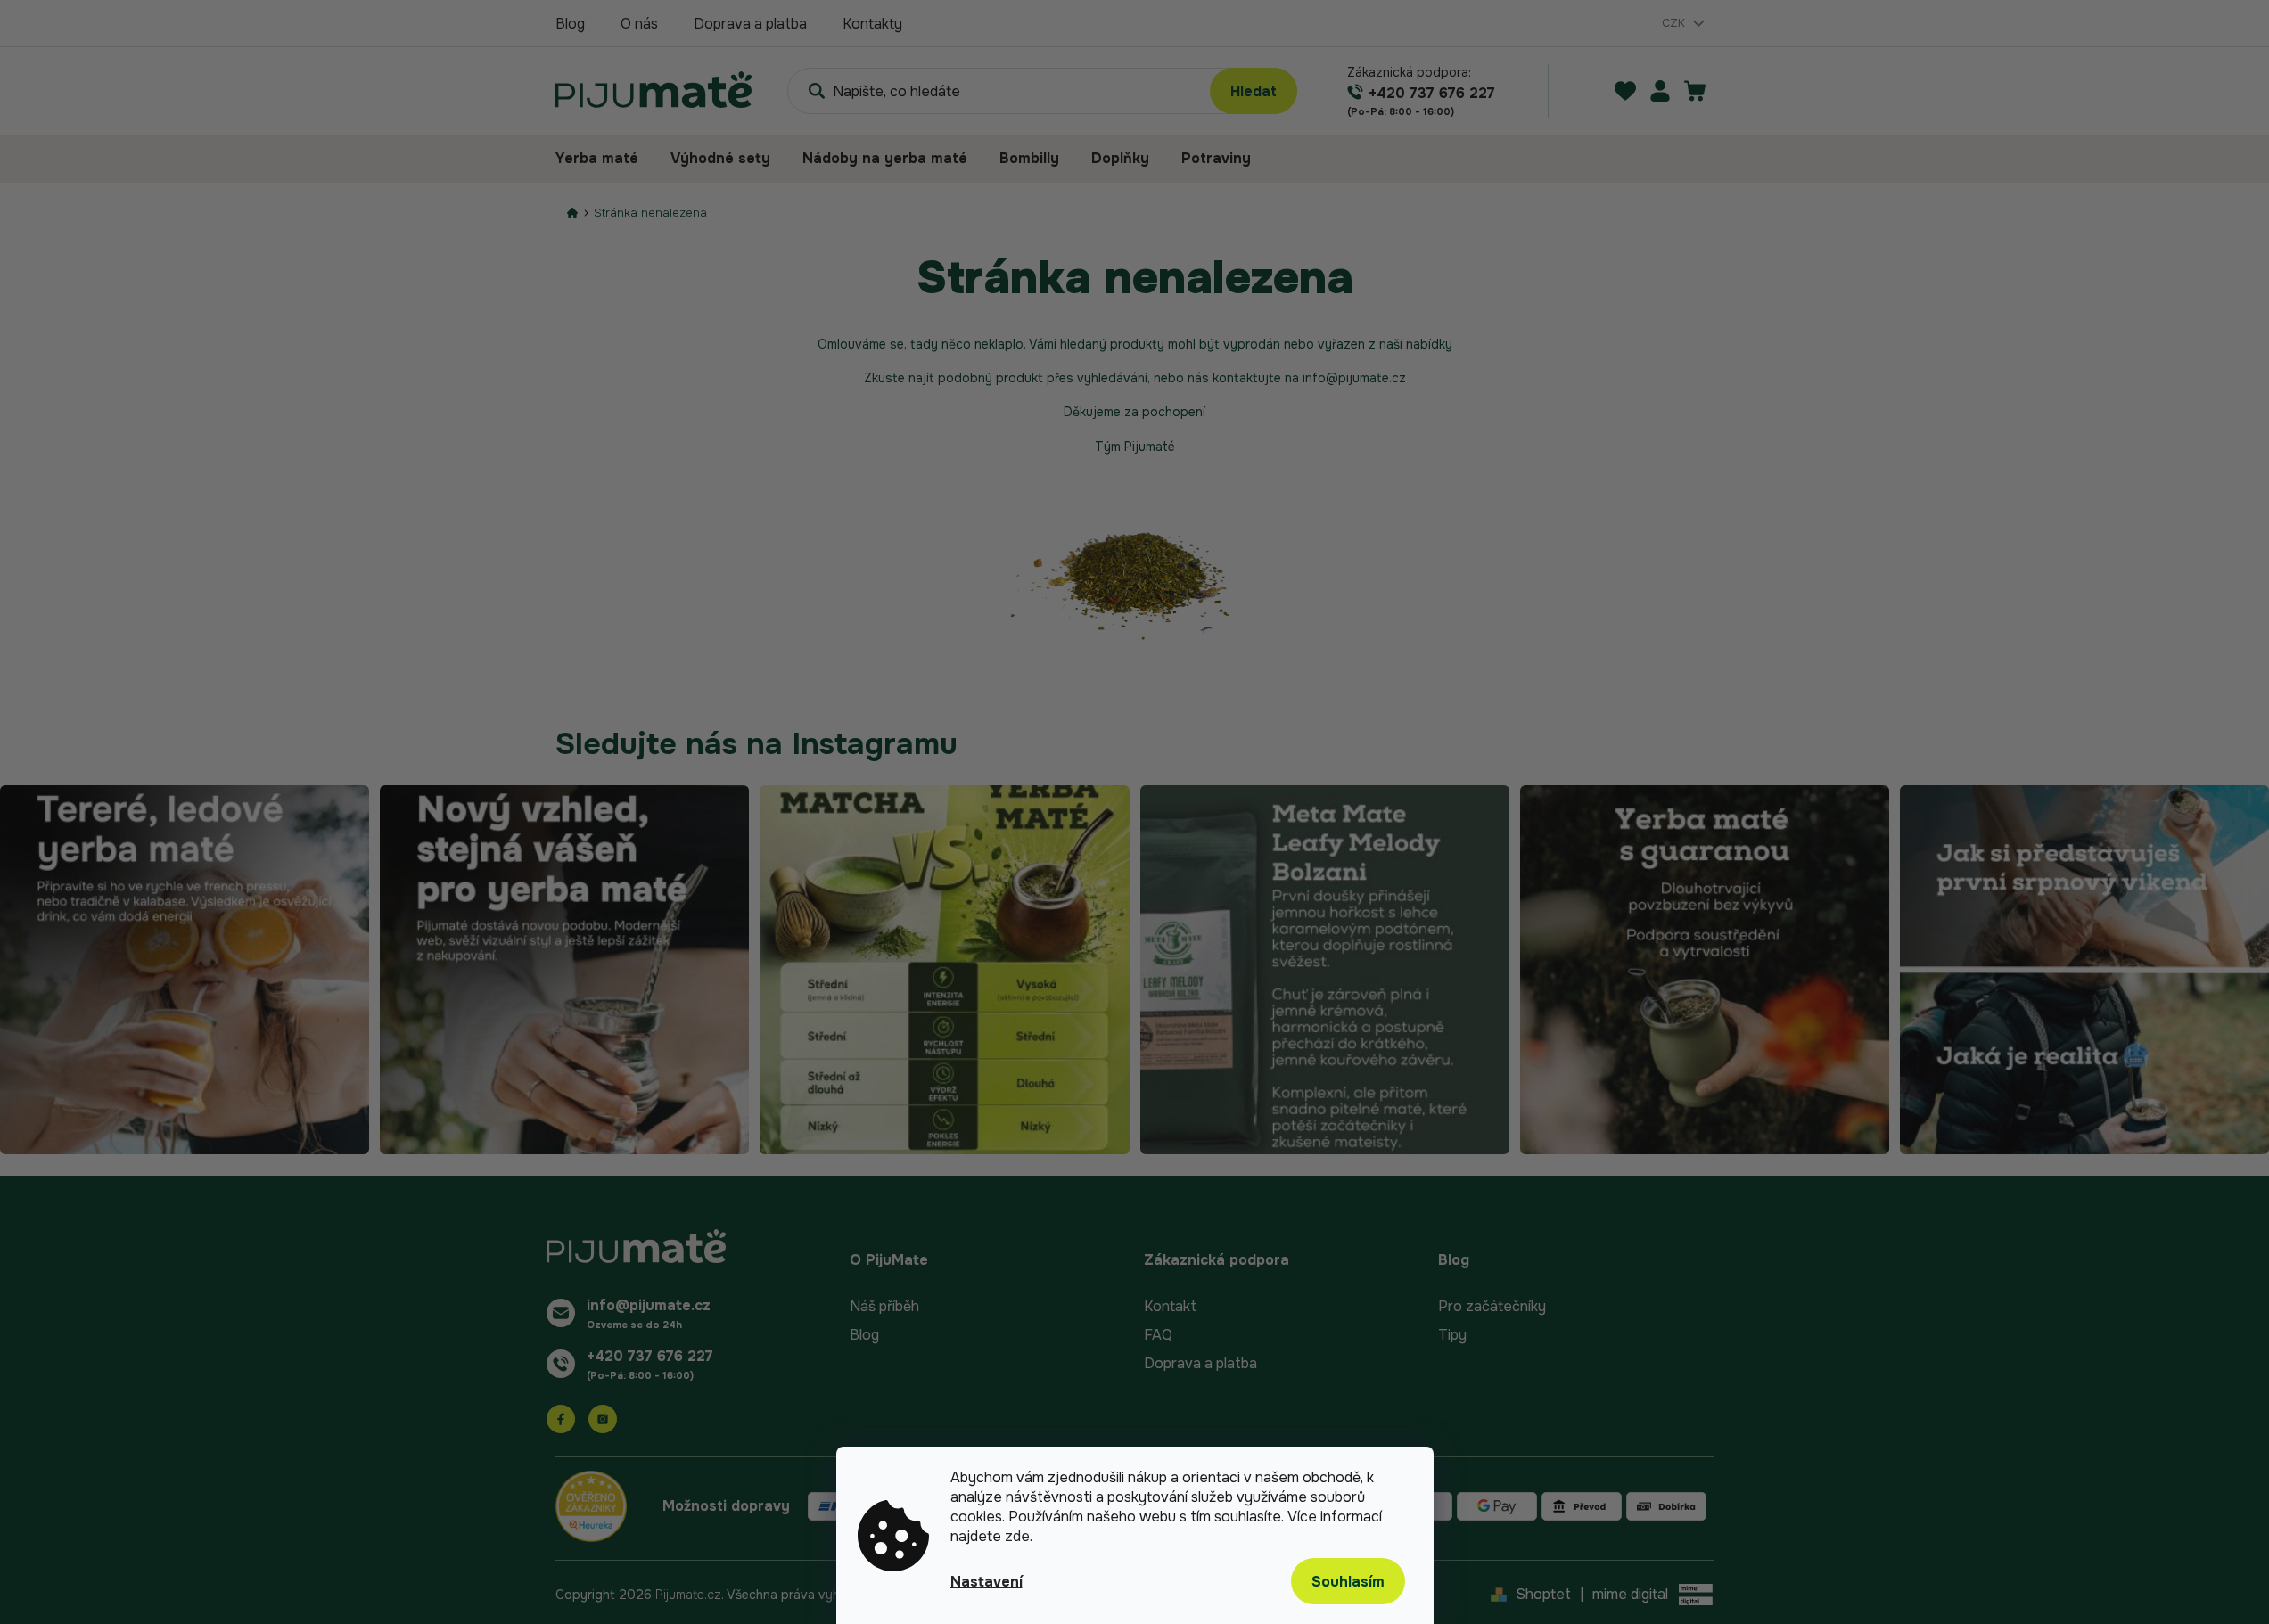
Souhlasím (1348, 1582)
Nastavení (987, 1582)
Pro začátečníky (1492, 1306)
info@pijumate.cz (649, 1305)
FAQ (1158, 1335)
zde (1017, 1536)
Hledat (1254, 91)
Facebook (561, 1419)
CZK (1675, 23)
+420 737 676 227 (650, 1356)
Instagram (603, 1419)
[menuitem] (605, 159)
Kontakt (1170, 1306)
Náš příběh (884, 1306)
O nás (639, 24)
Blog (570, 24)
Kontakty (872, 24)
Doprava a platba (750, 24)
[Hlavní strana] (572, 213)
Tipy (1452, 1335)
